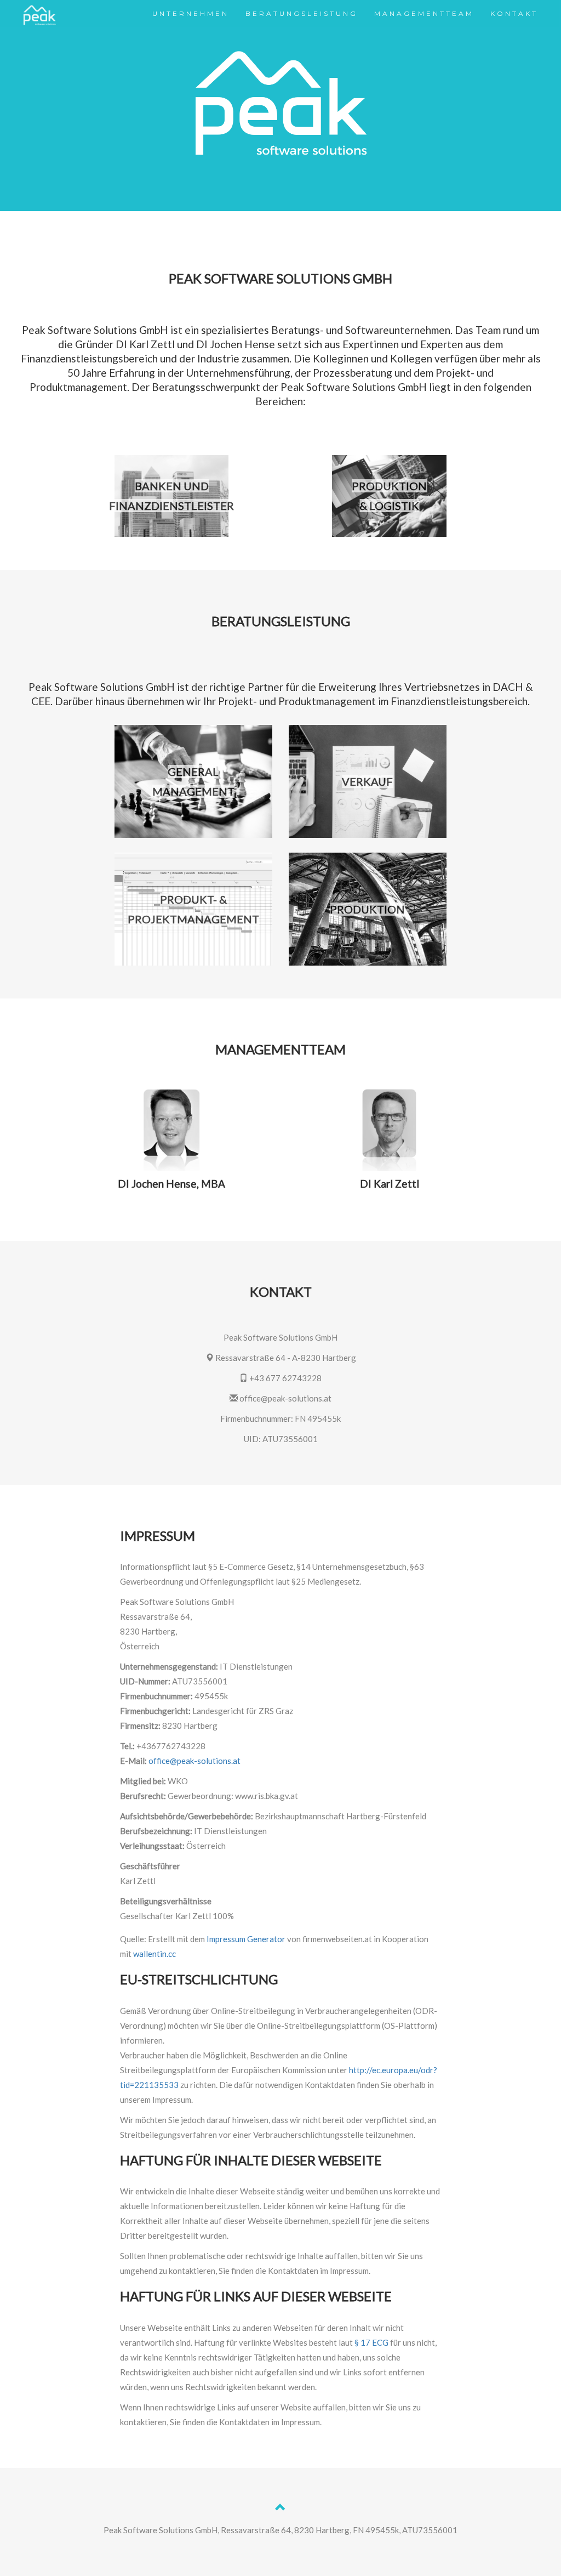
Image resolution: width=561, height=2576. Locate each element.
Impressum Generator (246, 1939)
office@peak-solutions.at (194, 1761)
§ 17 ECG (371, 2342)
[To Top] (280, 2509)
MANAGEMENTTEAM (424, 13)
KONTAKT (514, 13)
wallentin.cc (154, 1954)
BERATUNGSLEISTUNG (302, 13)
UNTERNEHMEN (191, 13)
